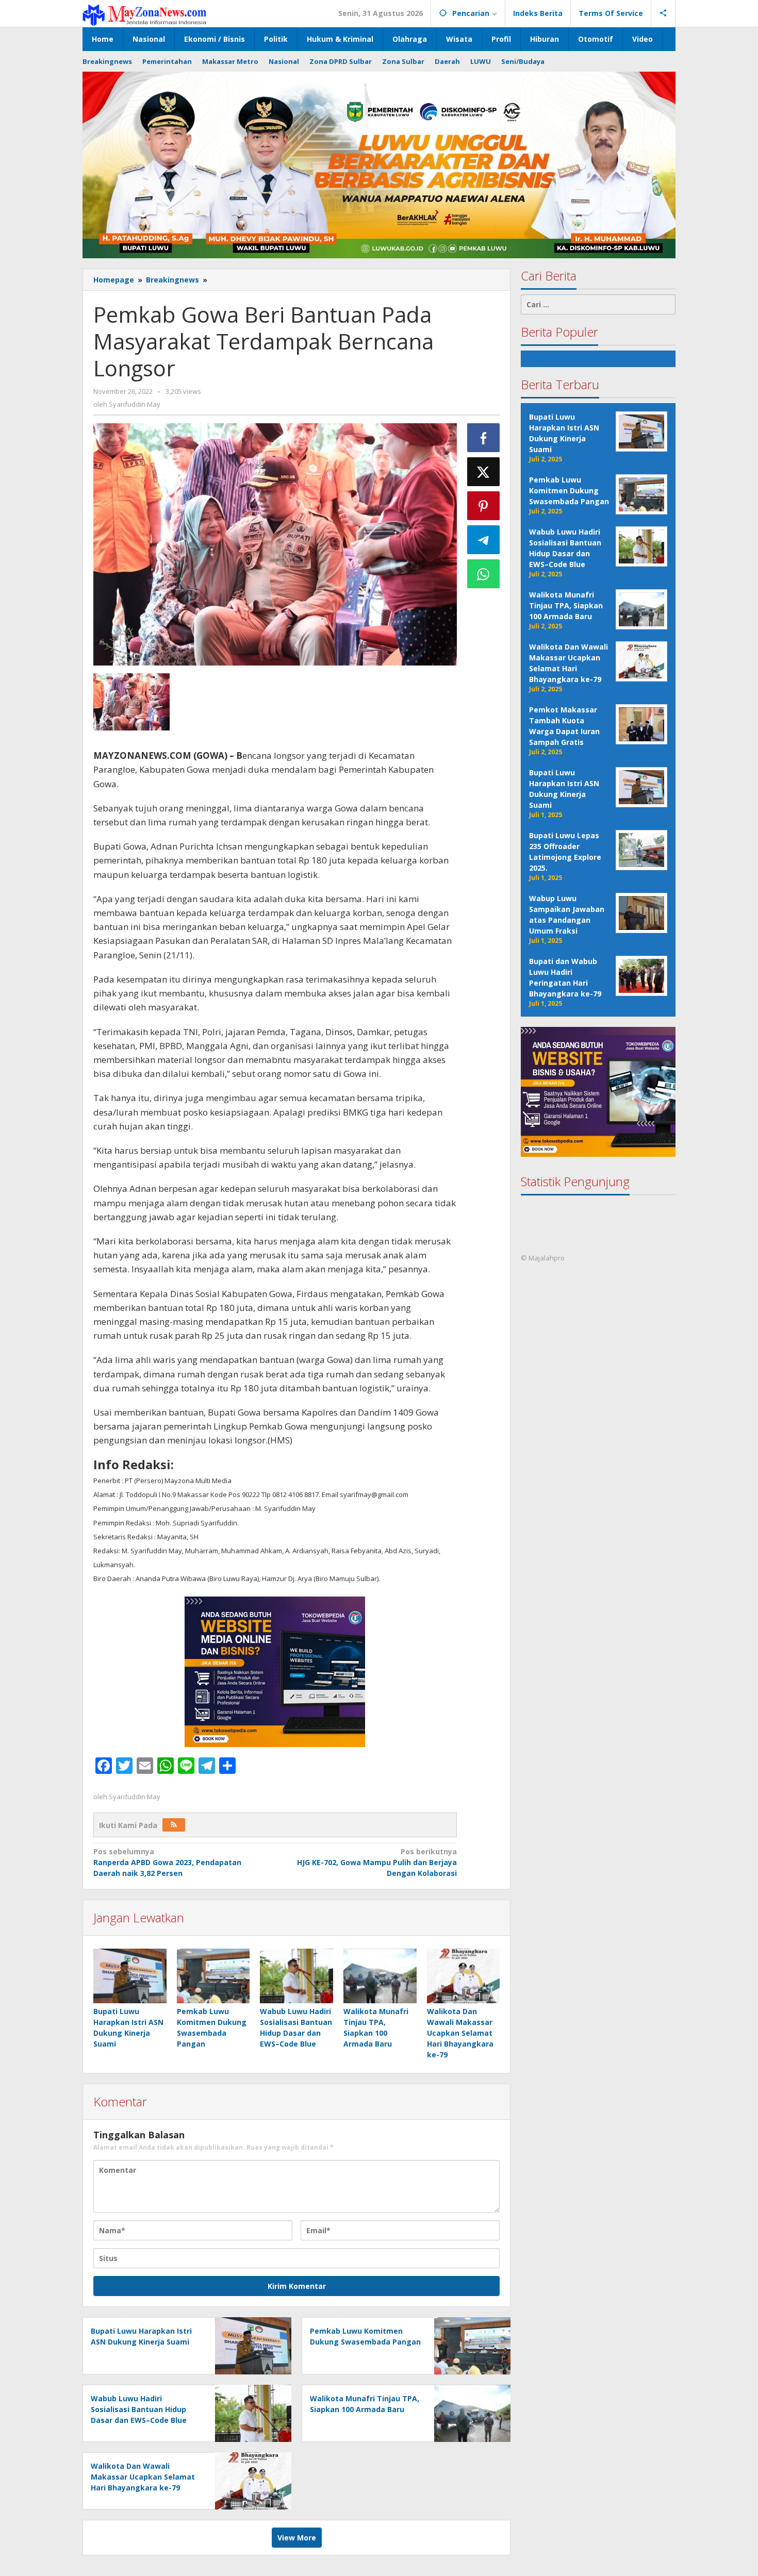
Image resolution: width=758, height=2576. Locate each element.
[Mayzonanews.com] (144, 14)
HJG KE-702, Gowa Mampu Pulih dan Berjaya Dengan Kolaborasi (377, 1862)
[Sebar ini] (484, 438)
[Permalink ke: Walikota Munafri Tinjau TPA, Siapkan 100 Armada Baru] (380, 1976)
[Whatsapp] (484, 574)
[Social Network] (663, 13)
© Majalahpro (543, 1258)
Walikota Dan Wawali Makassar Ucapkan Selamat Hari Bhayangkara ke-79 (460, 2033)
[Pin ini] (484, 506)
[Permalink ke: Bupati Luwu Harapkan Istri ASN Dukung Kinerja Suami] (130, 1976)
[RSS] (174, 1825)
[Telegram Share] (484, 540)
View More (297, 2538)
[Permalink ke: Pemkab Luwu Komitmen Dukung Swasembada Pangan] (213, 1976)
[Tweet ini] (484, 472)
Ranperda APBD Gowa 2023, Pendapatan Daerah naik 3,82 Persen (167, 1862)
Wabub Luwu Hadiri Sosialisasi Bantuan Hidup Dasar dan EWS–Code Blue (139, 2409)
